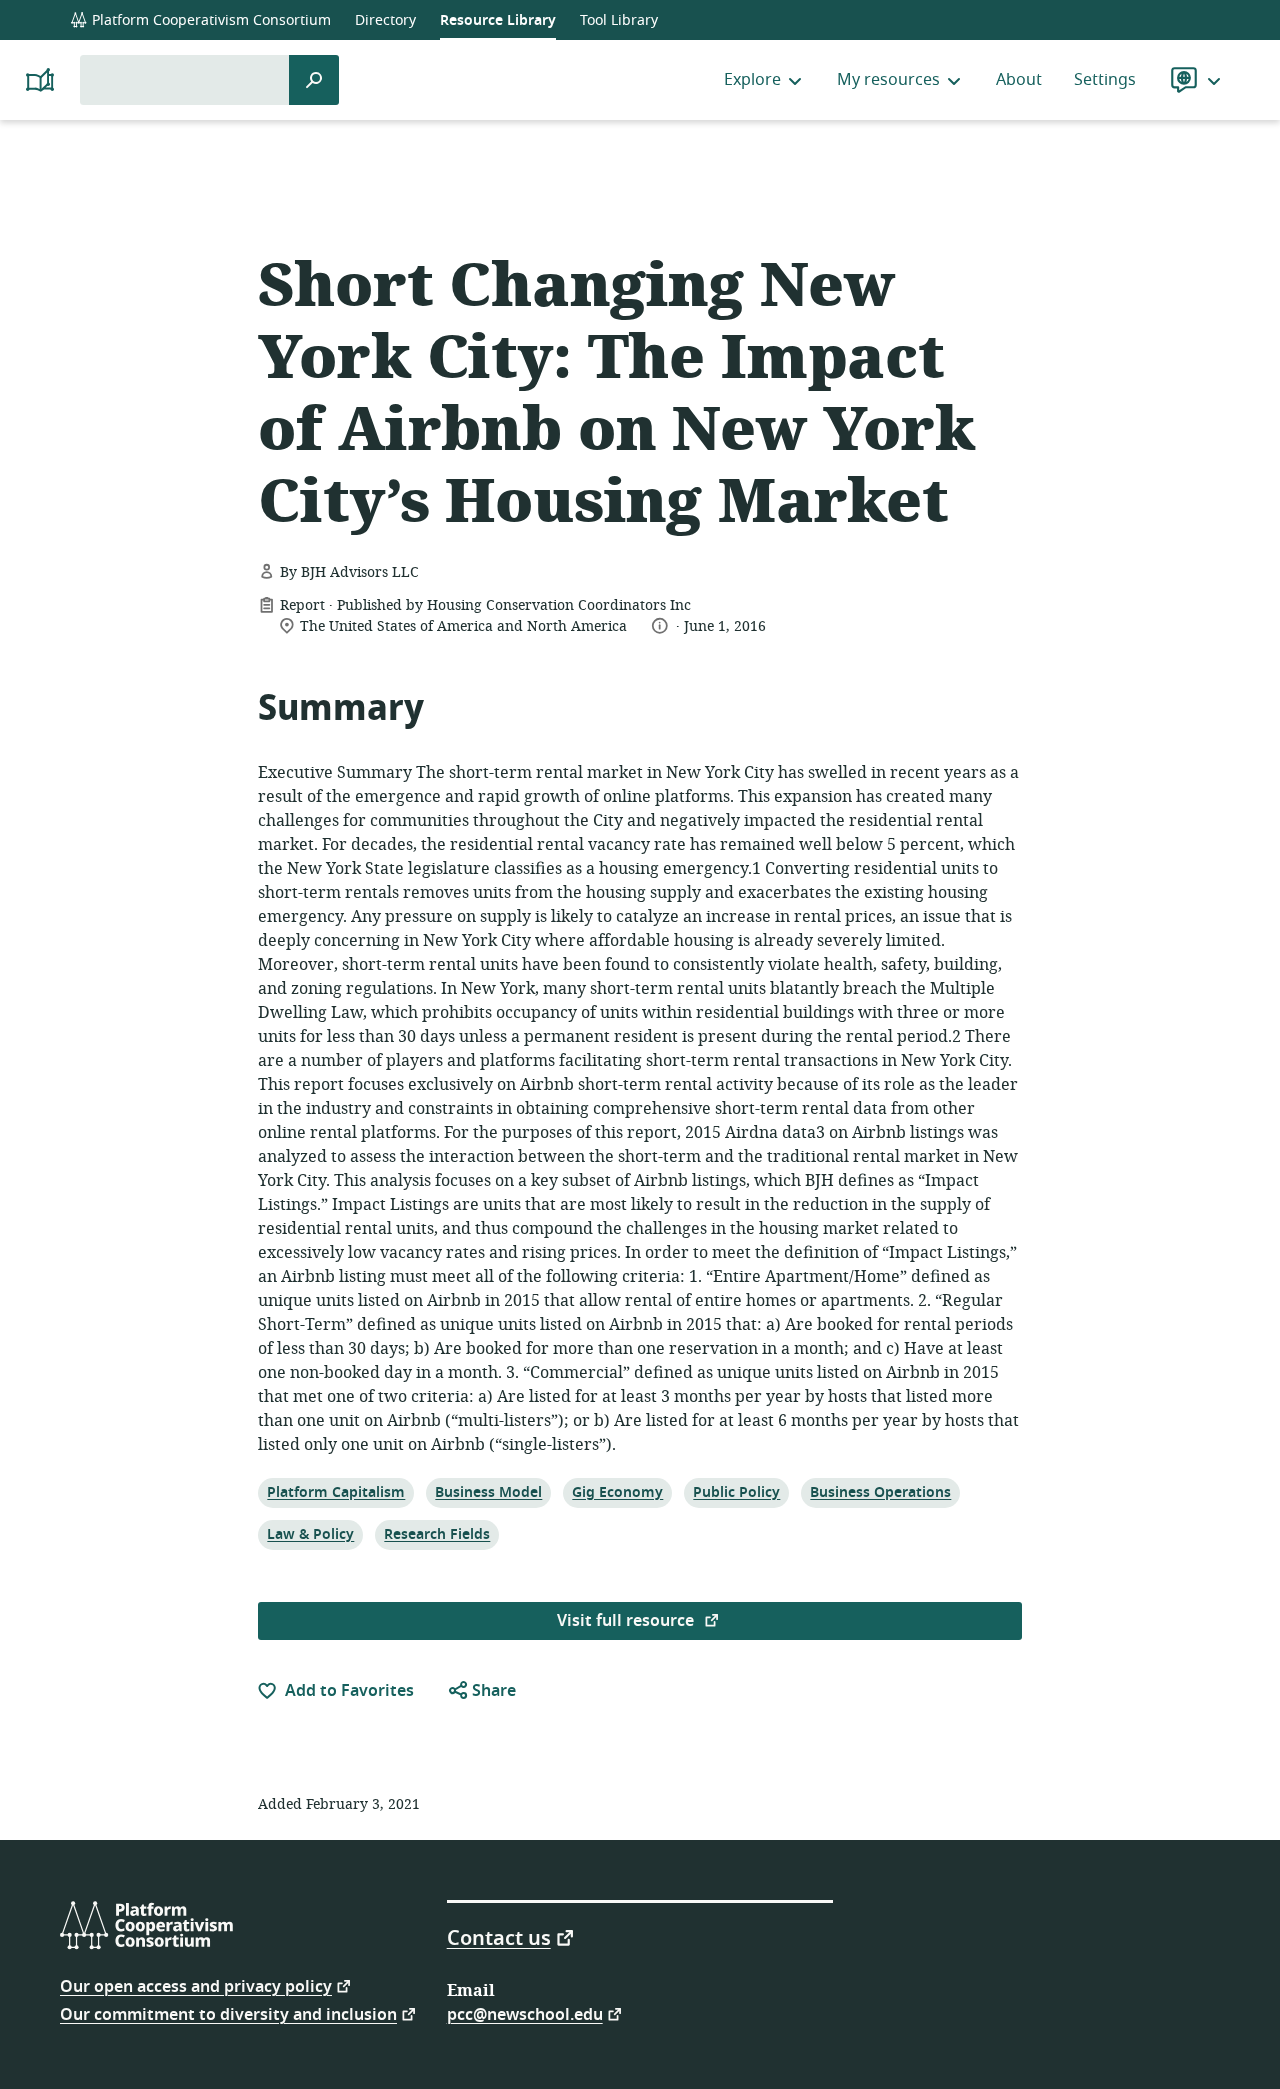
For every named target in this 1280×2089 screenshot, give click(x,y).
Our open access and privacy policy (196, 1985)
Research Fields (436, 1534)
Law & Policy (310, 1534)
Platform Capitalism (335, 1492)
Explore (752, 80)
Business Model (488, 1492)
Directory (385, 20)
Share (492, 1691)
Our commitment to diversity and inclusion (228, 2013)
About (1019, 80)
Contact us (499, 1937)
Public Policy (736, 1492)
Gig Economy (617, 1492)
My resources (888, 80)
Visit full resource (627, 1621)
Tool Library (619, 20)
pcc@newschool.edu (525, 2013)
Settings (1105, 80)
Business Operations (880, 1492)
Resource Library (498, 20)
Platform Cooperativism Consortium (209, 20)
